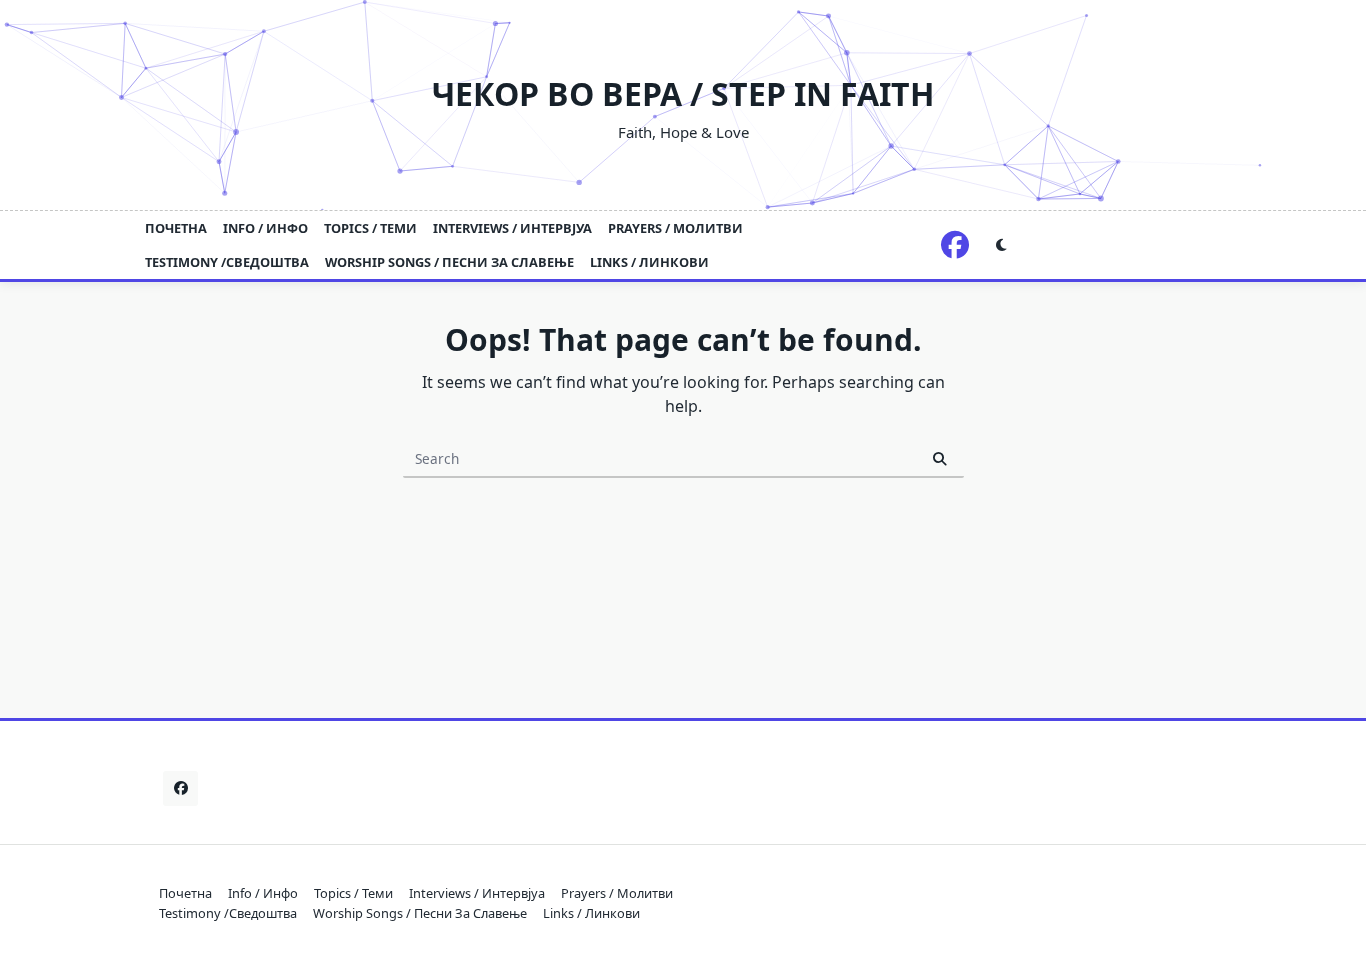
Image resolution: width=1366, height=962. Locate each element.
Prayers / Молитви (675, 228)
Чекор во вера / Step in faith (683, 93)
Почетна (176, 228)
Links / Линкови (649, 262)
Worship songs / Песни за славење (449, 262)
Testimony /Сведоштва (227, 262)
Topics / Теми (370, 228)
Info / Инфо (265, 228)
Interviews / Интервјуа (512, 228)
